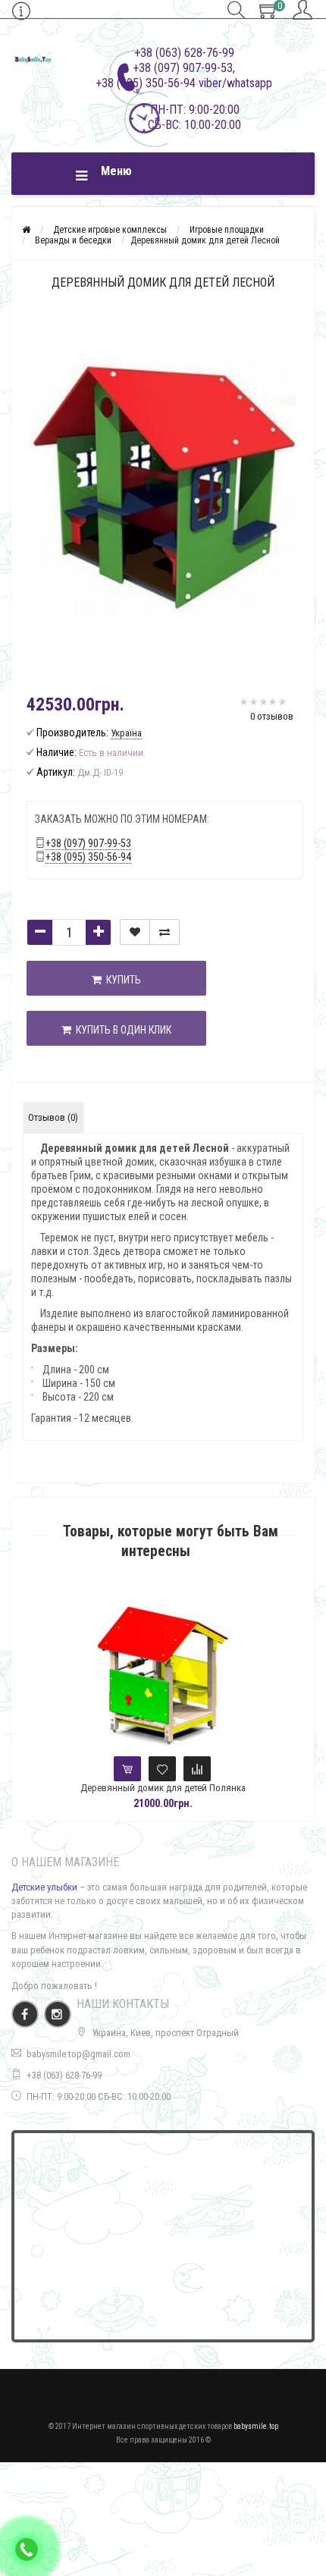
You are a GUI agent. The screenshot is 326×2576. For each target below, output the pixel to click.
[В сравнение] (165, 932)
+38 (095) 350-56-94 (88, 857)
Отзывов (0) (53, 1117)
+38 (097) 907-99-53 (88, 843)
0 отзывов (272, 716)
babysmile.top (256, 2426)
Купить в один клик (121, 1030)
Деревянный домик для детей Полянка (163, 1788)
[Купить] (127, 1769)
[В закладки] (135, 932)
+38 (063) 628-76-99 (64, 2075)
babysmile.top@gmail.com (78, 2054)
